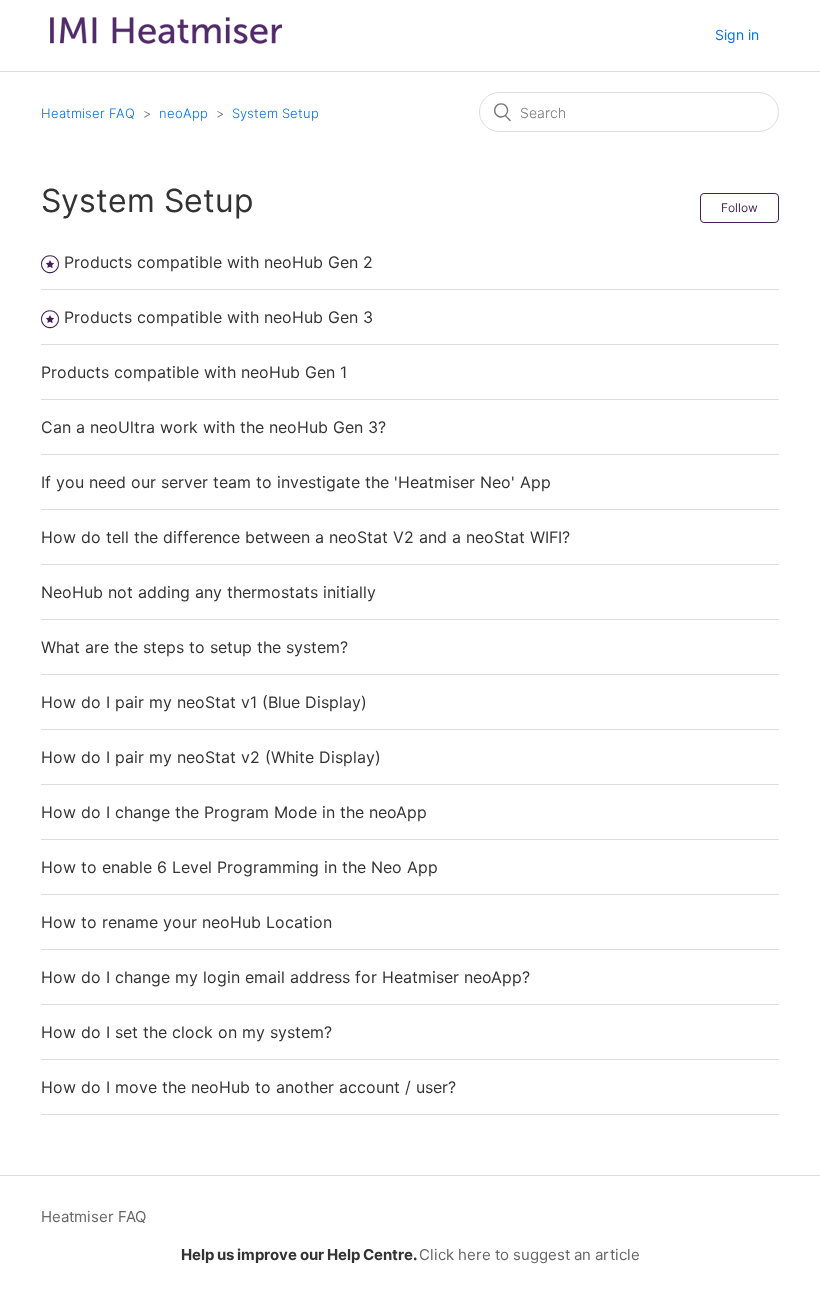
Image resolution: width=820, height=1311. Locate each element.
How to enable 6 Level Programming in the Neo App (239, 867)
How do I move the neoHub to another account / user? (248, 1087)
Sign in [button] (737, 34)
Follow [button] (739, 207)
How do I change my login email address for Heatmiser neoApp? (285, 977)
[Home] (166, 48)
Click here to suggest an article (529, 1254)
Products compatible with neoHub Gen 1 (194, 372)
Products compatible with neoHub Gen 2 (218, 262)
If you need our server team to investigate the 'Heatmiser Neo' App (296, 482)
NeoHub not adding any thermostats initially (208, 592)
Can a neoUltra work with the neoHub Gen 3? (213, 427)
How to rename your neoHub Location (186, 922)
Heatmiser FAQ (88, 113)
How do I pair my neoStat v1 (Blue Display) (204, 702)
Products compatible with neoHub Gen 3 (218, 317)
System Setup (275, 113)
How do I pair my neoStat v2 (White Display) (211, 757)
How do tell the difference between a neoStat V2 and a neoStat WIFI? (305, 537)
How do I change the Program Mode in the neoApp (234, 812)
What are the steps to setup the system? (194, 647)
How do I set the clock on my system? (186, 1032)
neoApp (183, 113)
